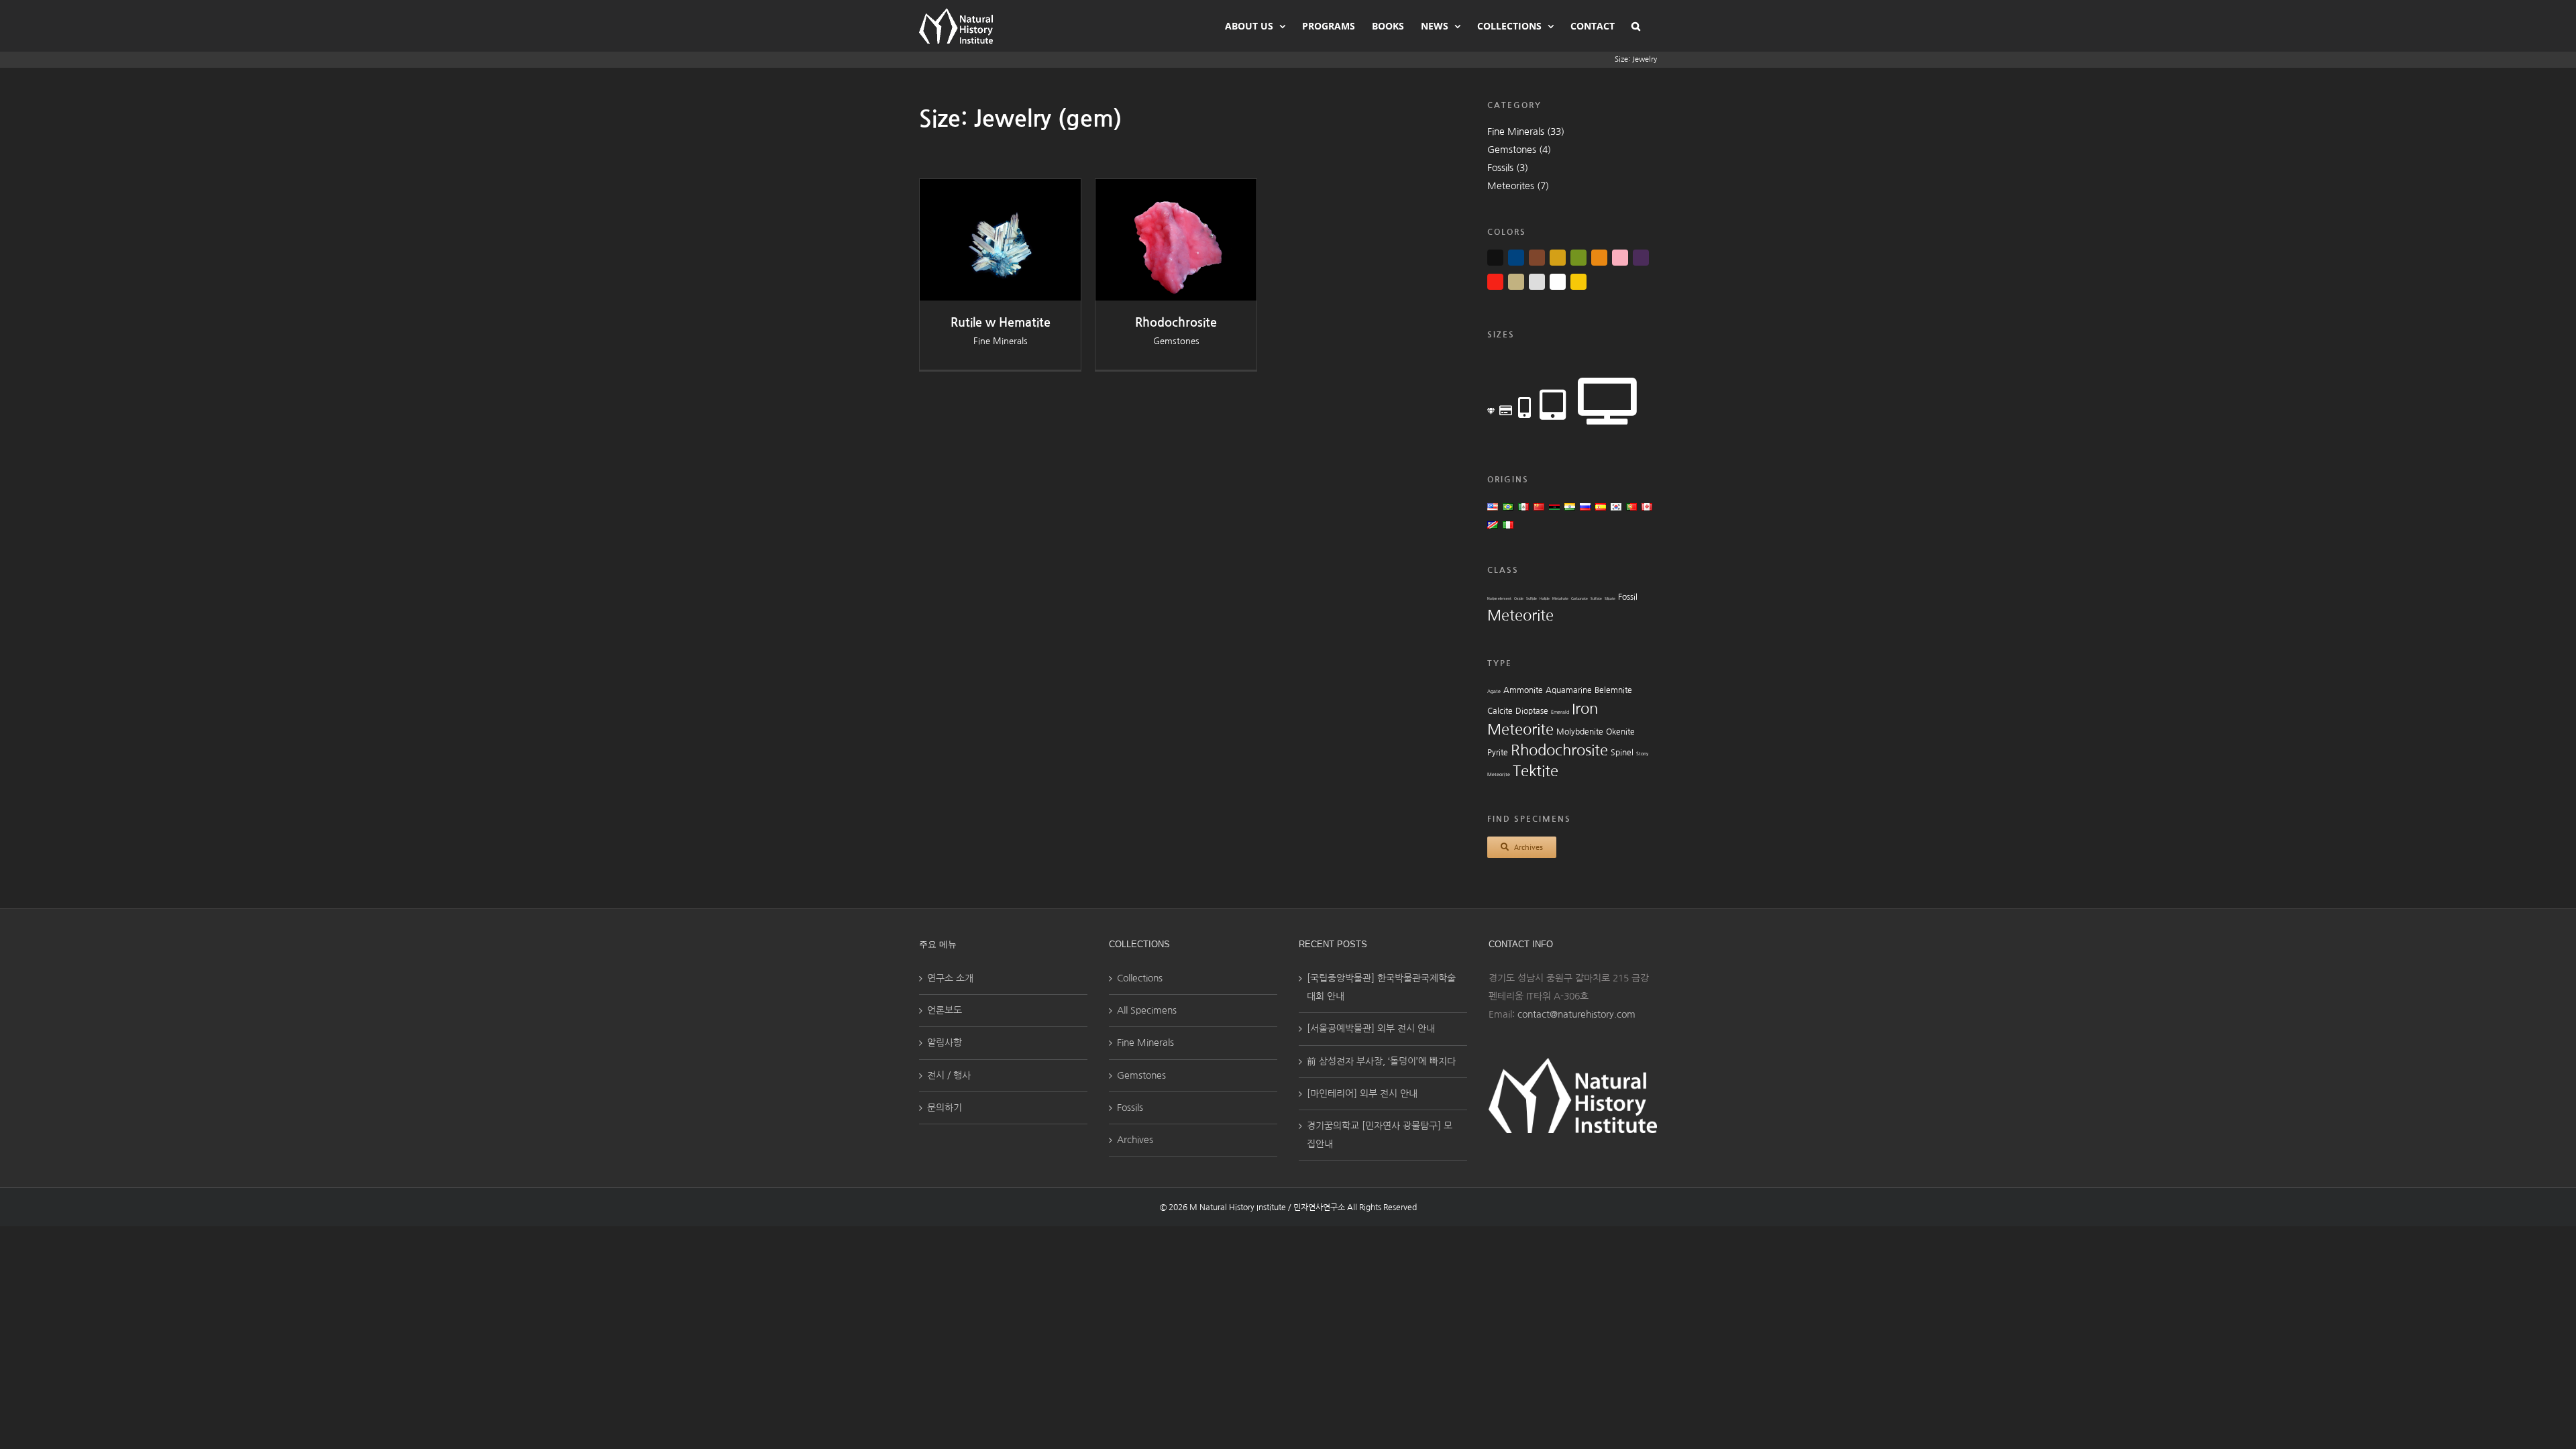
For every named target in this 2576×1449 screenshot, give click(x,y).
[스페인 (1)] (1601, 506)
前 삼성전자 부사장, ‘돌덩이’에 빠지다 (1381, 1061)
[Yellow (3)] (1578, 282)
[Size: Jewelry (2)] (1491, 412)
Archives (1135, 1140)
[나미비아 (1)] (1493, 525)
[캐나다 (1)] (1647, 506)
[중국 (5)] (1539, 506)
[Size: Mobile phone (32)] (1524, 407)
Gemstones (1176, 341)
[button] (1636, 25)
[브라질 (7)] (1508, 506)
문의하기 (945, 1108)
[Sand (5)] (1516, 282)
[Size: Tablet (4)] (1553, 403)
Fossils (1130, 1108)
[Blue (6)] (1516, 258)
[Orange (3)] (1599, 258)
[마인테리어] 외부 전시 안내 (1362, 1093)
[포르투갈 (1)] (1631, 506)
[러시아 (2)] (1585, 506)
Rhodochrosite (1176, 323)
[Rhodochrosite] (1176, 188)
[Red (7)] (1495, 282)
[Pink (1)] (1620, 258)
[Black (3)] (1495, 258)
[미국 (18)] (1493, 506)
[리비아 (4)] (1554, 506)
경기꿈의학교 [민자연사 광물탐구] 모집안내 (1380, 1135)
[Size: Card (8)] (1506, 410)
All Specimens (1147, 1010)
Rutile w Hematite (1001, 323)
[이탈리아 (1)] (1508, 525)
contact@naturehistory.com (1576, 1014)
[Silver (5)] (1537, 282)
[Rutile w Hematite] (1000, 188)
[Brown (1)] (1537, 258)
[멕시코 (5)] (1523, 506)
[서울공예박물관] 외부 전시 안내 (1371, 1028)
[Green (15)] (1578, 258)
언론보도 (945, 1010)
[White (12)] (1558, 282)
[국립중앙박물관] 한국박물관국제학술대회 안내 (1381, 987)
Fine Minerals (1001, 341)
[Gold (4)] (1558, 258)
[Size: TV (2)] (1607, 397)
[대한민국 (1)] (1616, 506)
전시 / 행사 (949, 1075)
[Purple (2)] (1641, 258)
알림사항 (945, 1042)
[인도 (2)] (1570, 506)
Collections (1140, 978)
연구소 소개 (950, 978)
